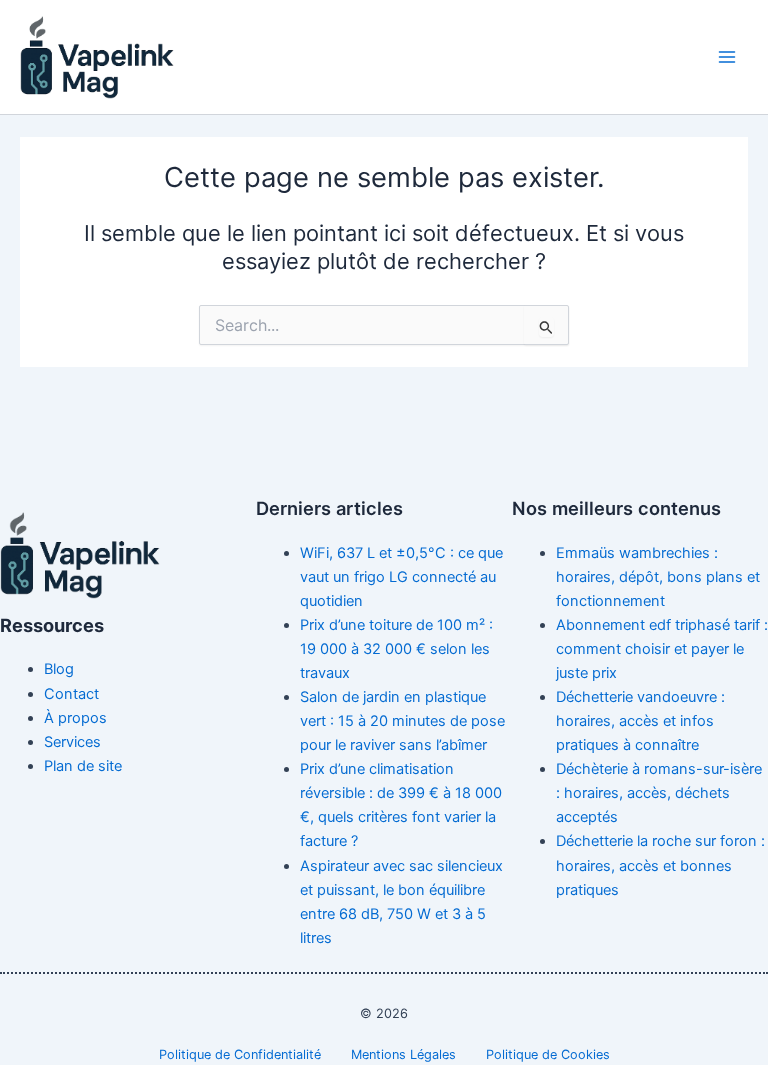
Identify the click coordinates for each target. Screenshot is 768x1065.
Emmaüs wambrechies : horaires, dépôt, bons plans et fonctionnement (658, 577)
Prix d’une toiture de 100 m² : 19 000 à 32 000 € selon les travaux (396, 649)
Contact (71, 694)
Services (72, 742)
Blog (59, 669)
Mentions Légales (403, 1054)
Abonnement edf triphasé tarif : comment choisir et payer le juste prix (662, 649)
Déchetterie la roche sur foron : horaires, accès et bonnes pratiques (660, 865)
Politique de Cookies (548, 1054)
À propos (75, 718)
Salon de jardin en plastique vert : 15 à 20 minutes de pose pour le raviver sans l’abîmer (402, 721)
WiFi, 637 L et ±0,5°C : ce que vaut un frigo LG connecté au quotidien (401, 577)
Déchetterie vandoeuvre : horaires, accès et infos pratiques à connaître (640, 721)
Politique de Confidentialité (240, 1054)
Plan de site (83, 766)
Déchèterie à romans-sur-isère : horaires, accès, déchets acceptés (659, 793)
